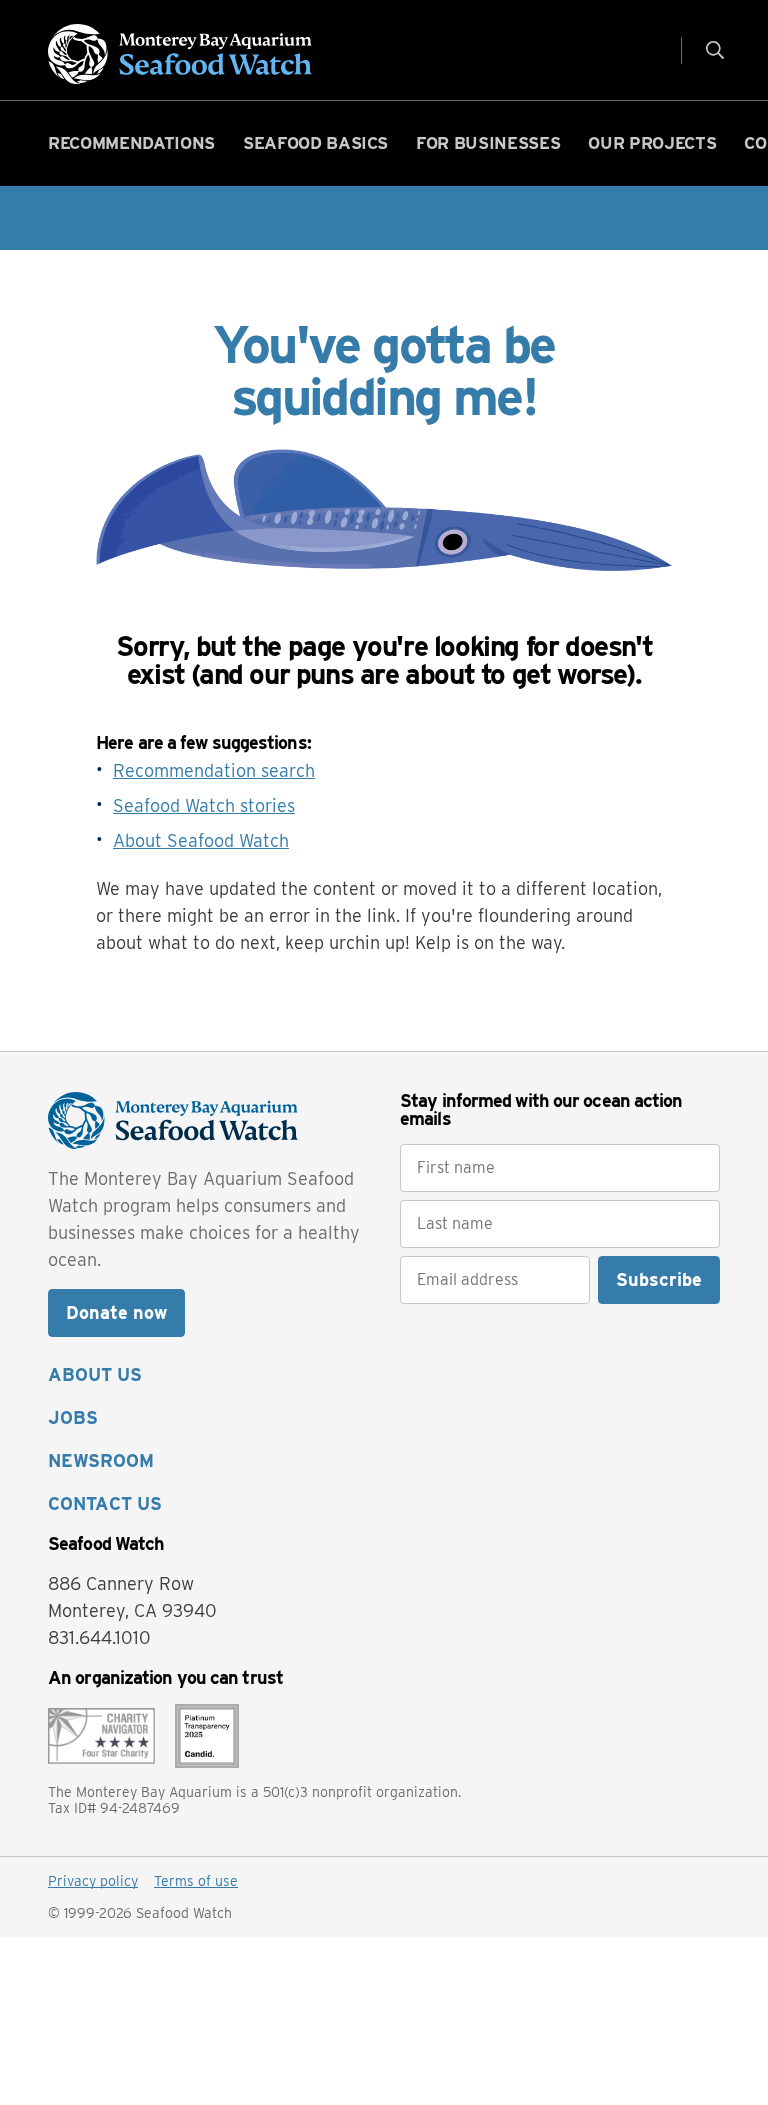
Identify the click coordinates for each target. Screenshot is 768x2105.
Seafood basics (315, 143)
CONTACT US (105, 1503)
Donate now (116, 1312)
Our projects (652, 143)
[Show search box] (707, 49)
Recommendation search (214, 770)
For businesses (488, 143)
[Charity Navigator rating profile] (101, 1733)
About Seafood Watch (201, 840)
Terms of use (196, 1881)
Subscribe (659, 1279)
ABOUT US (95, 1374)
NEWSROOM (101, 1460)
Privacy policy (93, 1881)
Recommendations (131, 143)
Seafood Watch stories (204, 805)
